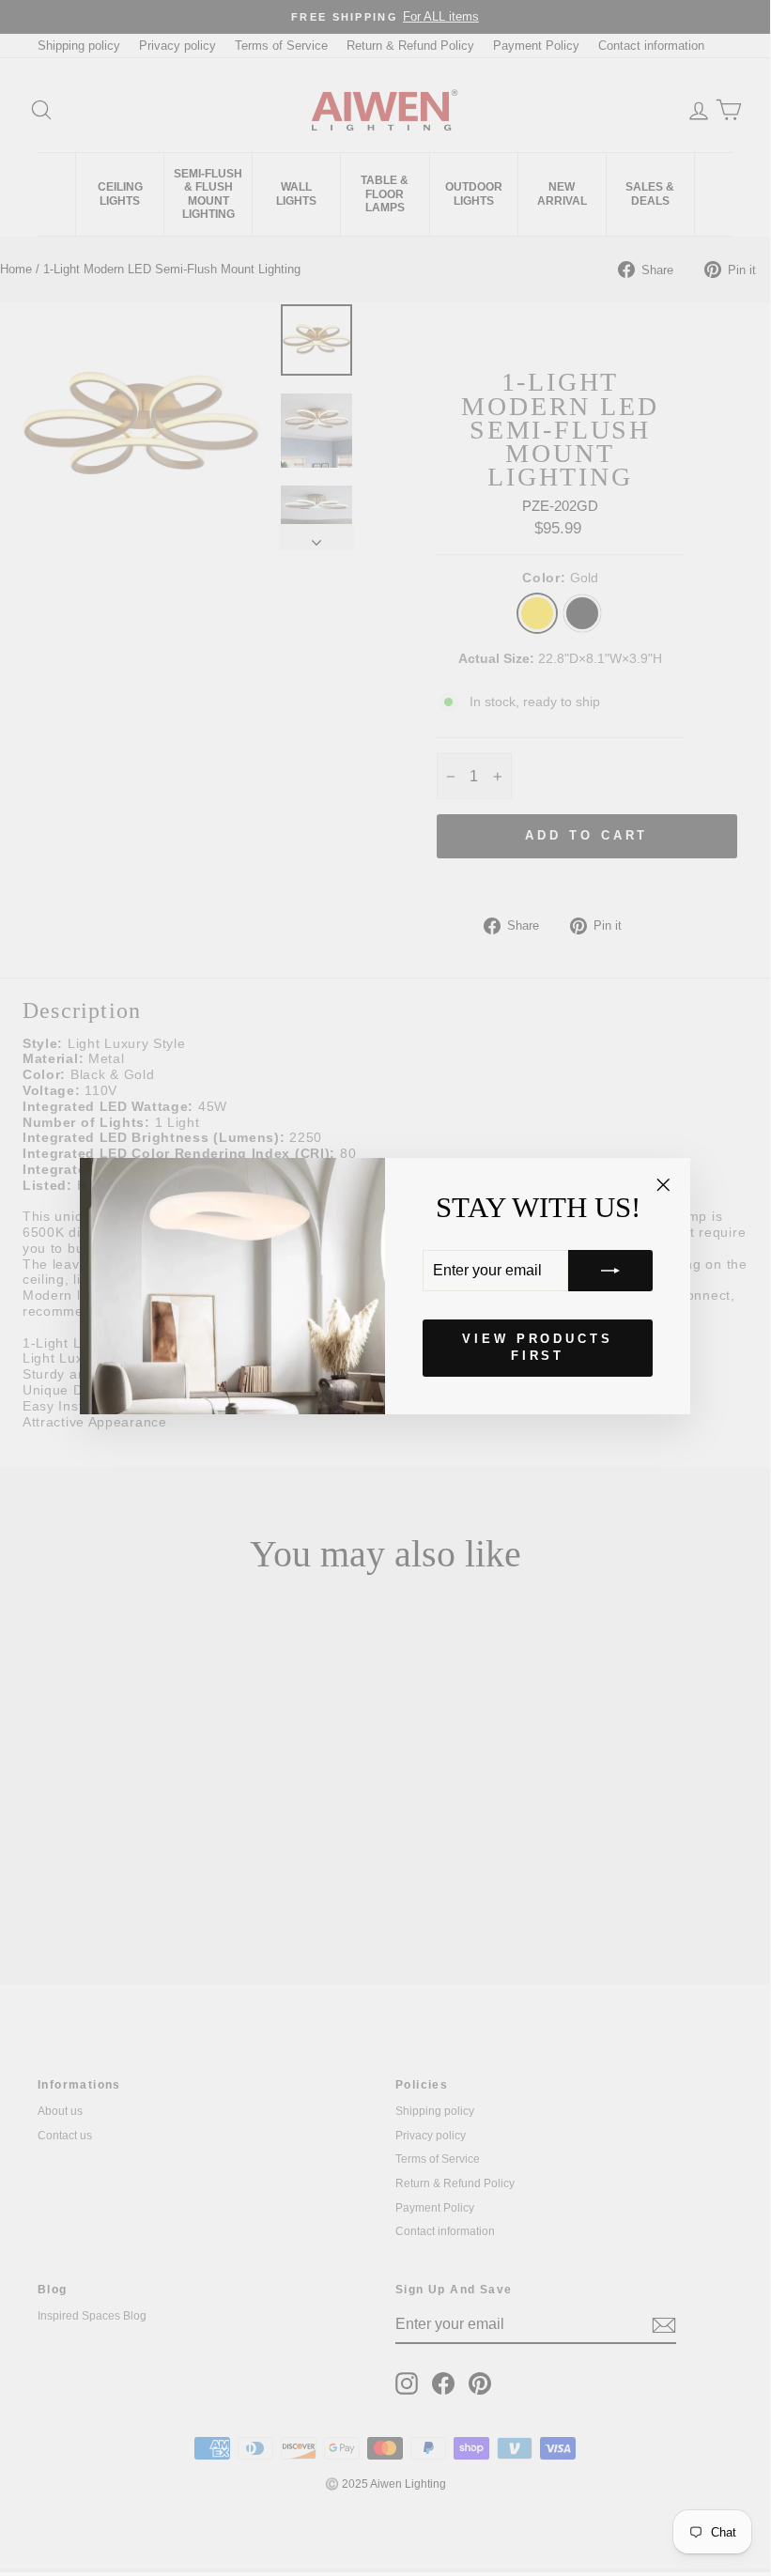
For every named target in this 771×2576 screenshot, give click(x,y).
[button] (610, 1271)
